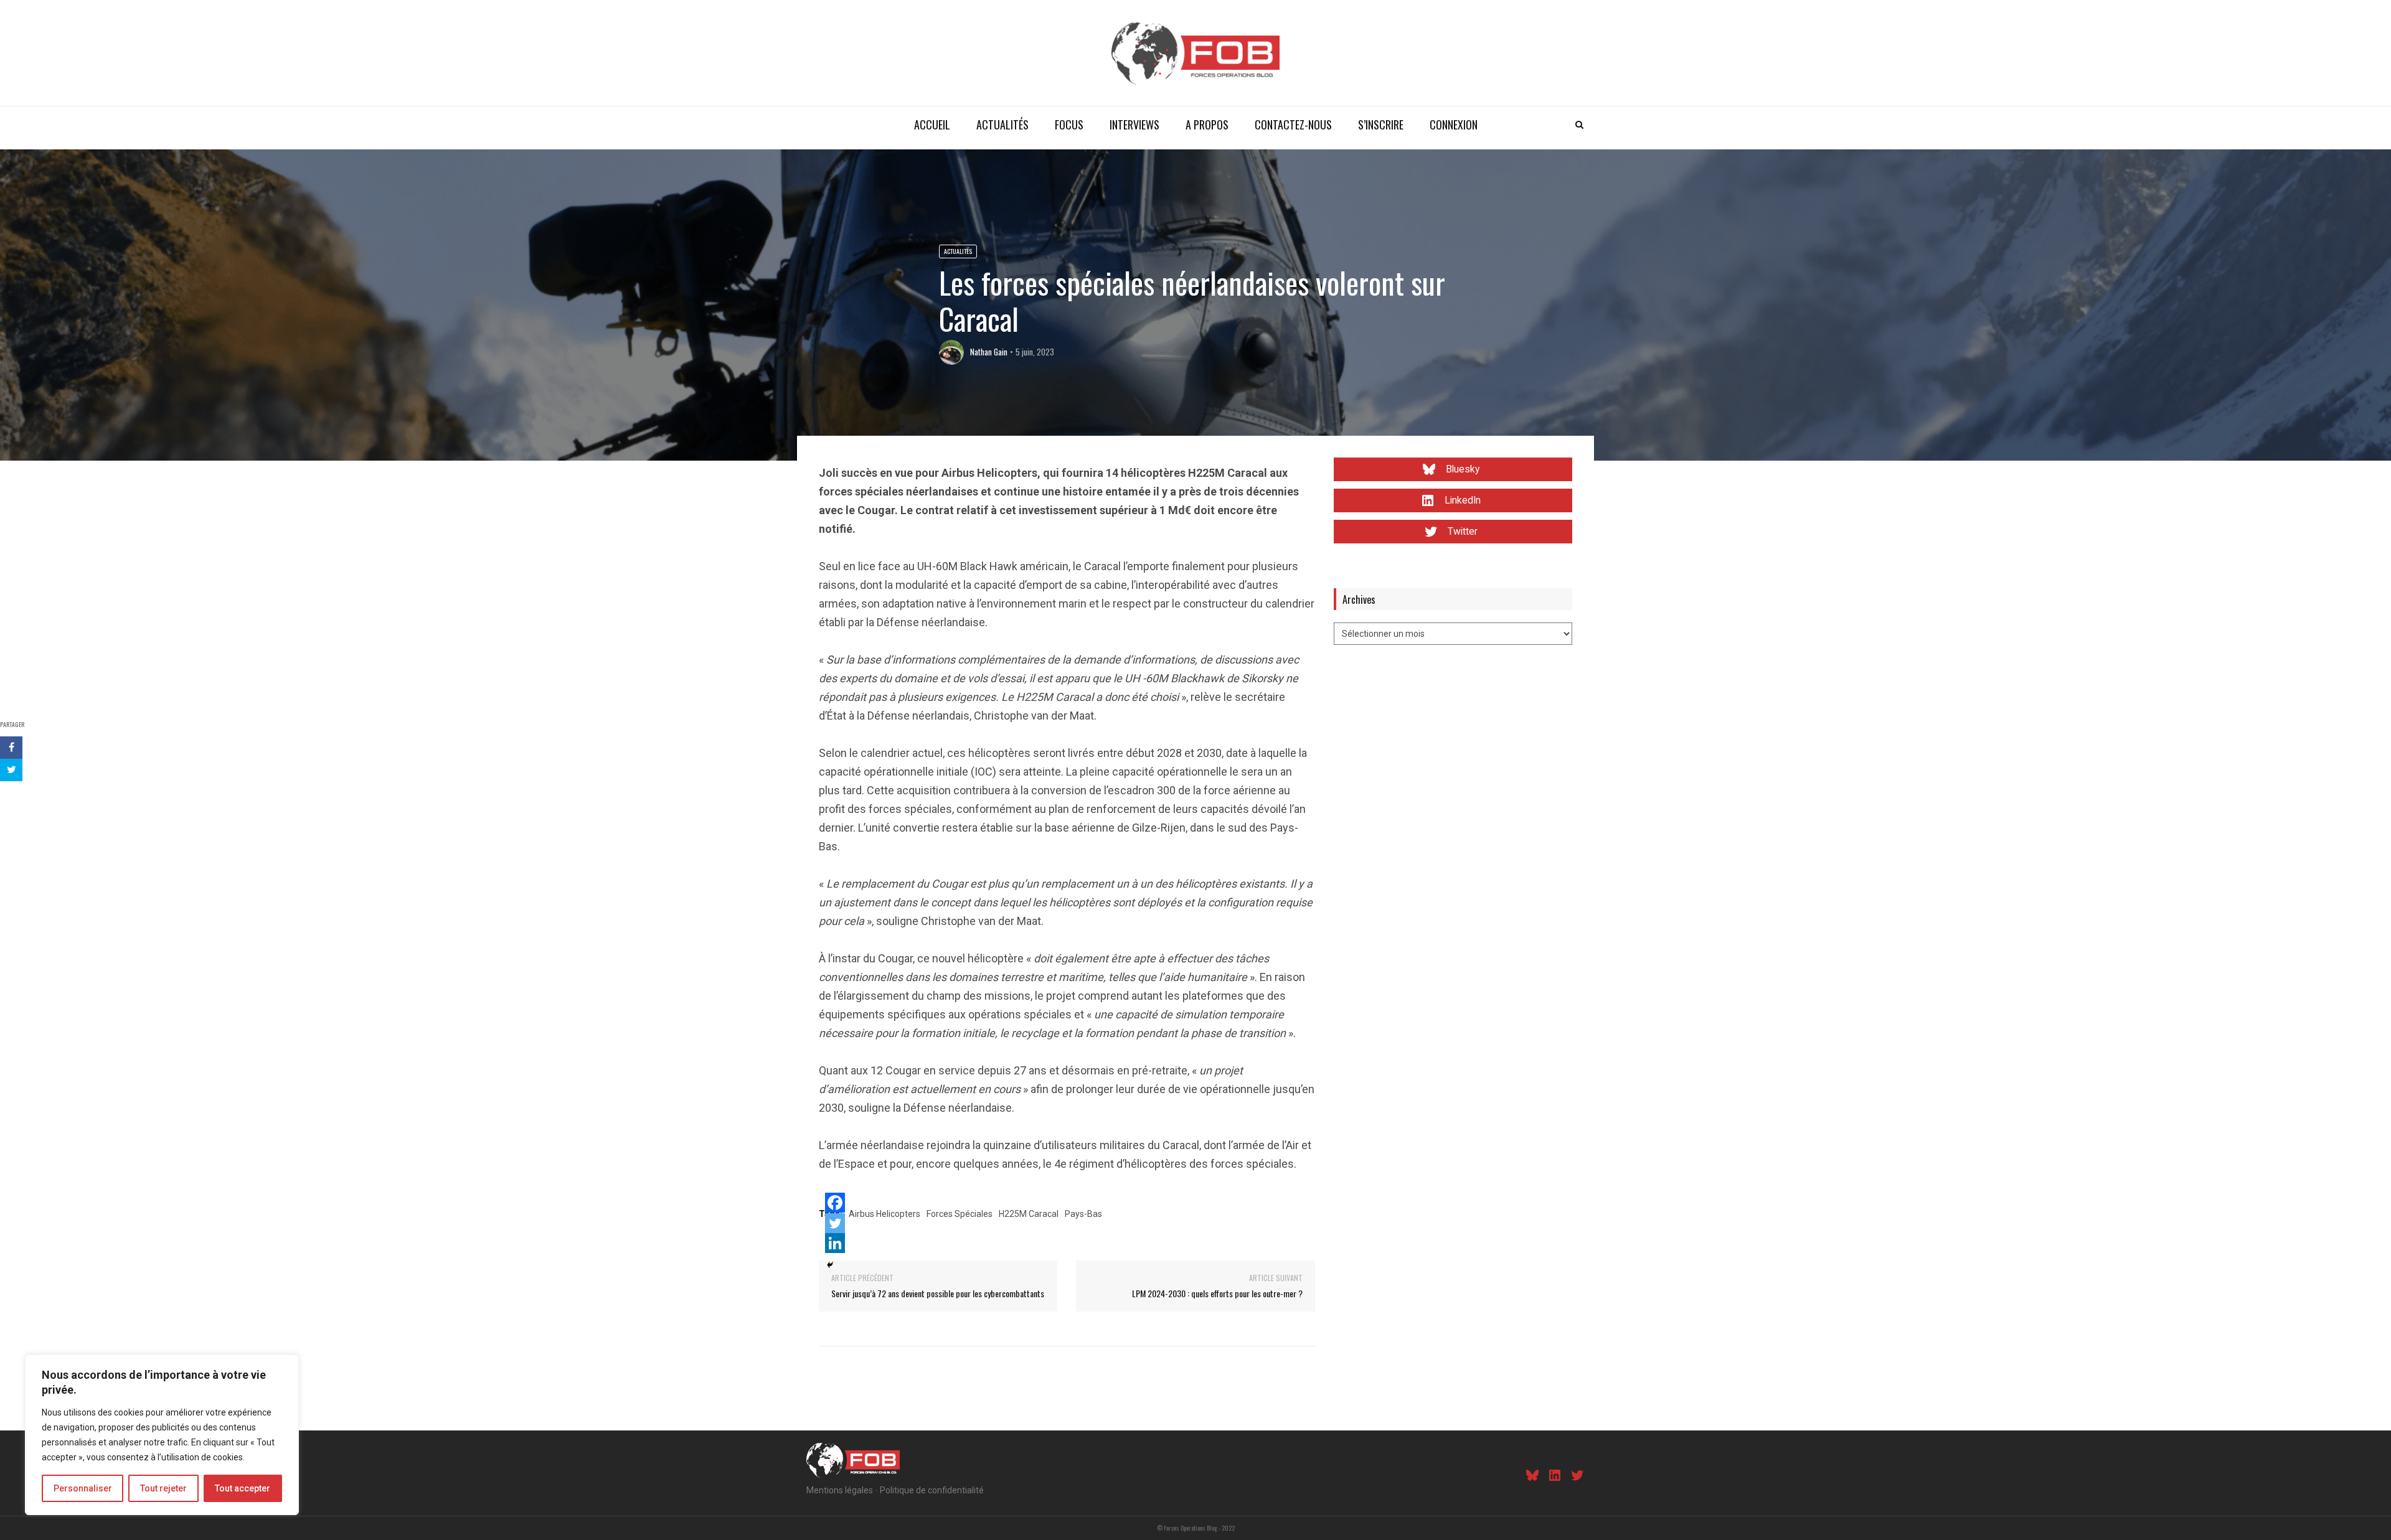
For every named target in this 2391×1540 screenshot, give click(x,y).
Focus (1069, 124)
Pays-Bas (1083, 1214)
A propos (1207, 124)
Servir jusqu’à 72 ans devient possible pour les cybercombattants (938, 1293)
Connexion (1454, 124)
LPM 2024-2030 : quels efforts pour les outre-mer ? (1217, 1293)
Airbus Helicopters (884, 1214)
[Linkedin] (835, 1243)
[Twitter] (835, 1223)
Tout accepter (243, 1488)
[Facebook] (835, 1203)
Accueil (932, 124)
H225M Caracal (1029, 1214)
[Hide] (830, 1265)
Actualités (1002, 124)
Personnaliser (83, 1488)
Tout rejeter (163, 1488)
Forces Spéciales (960, 1214)
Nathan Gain (989, 352)
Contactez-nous (1293, 124)
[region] (162, 1435)
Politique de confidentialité (932, 1490)
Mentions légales (840, 1490)
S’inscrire (1381, 124)
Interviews (1134, 124)
